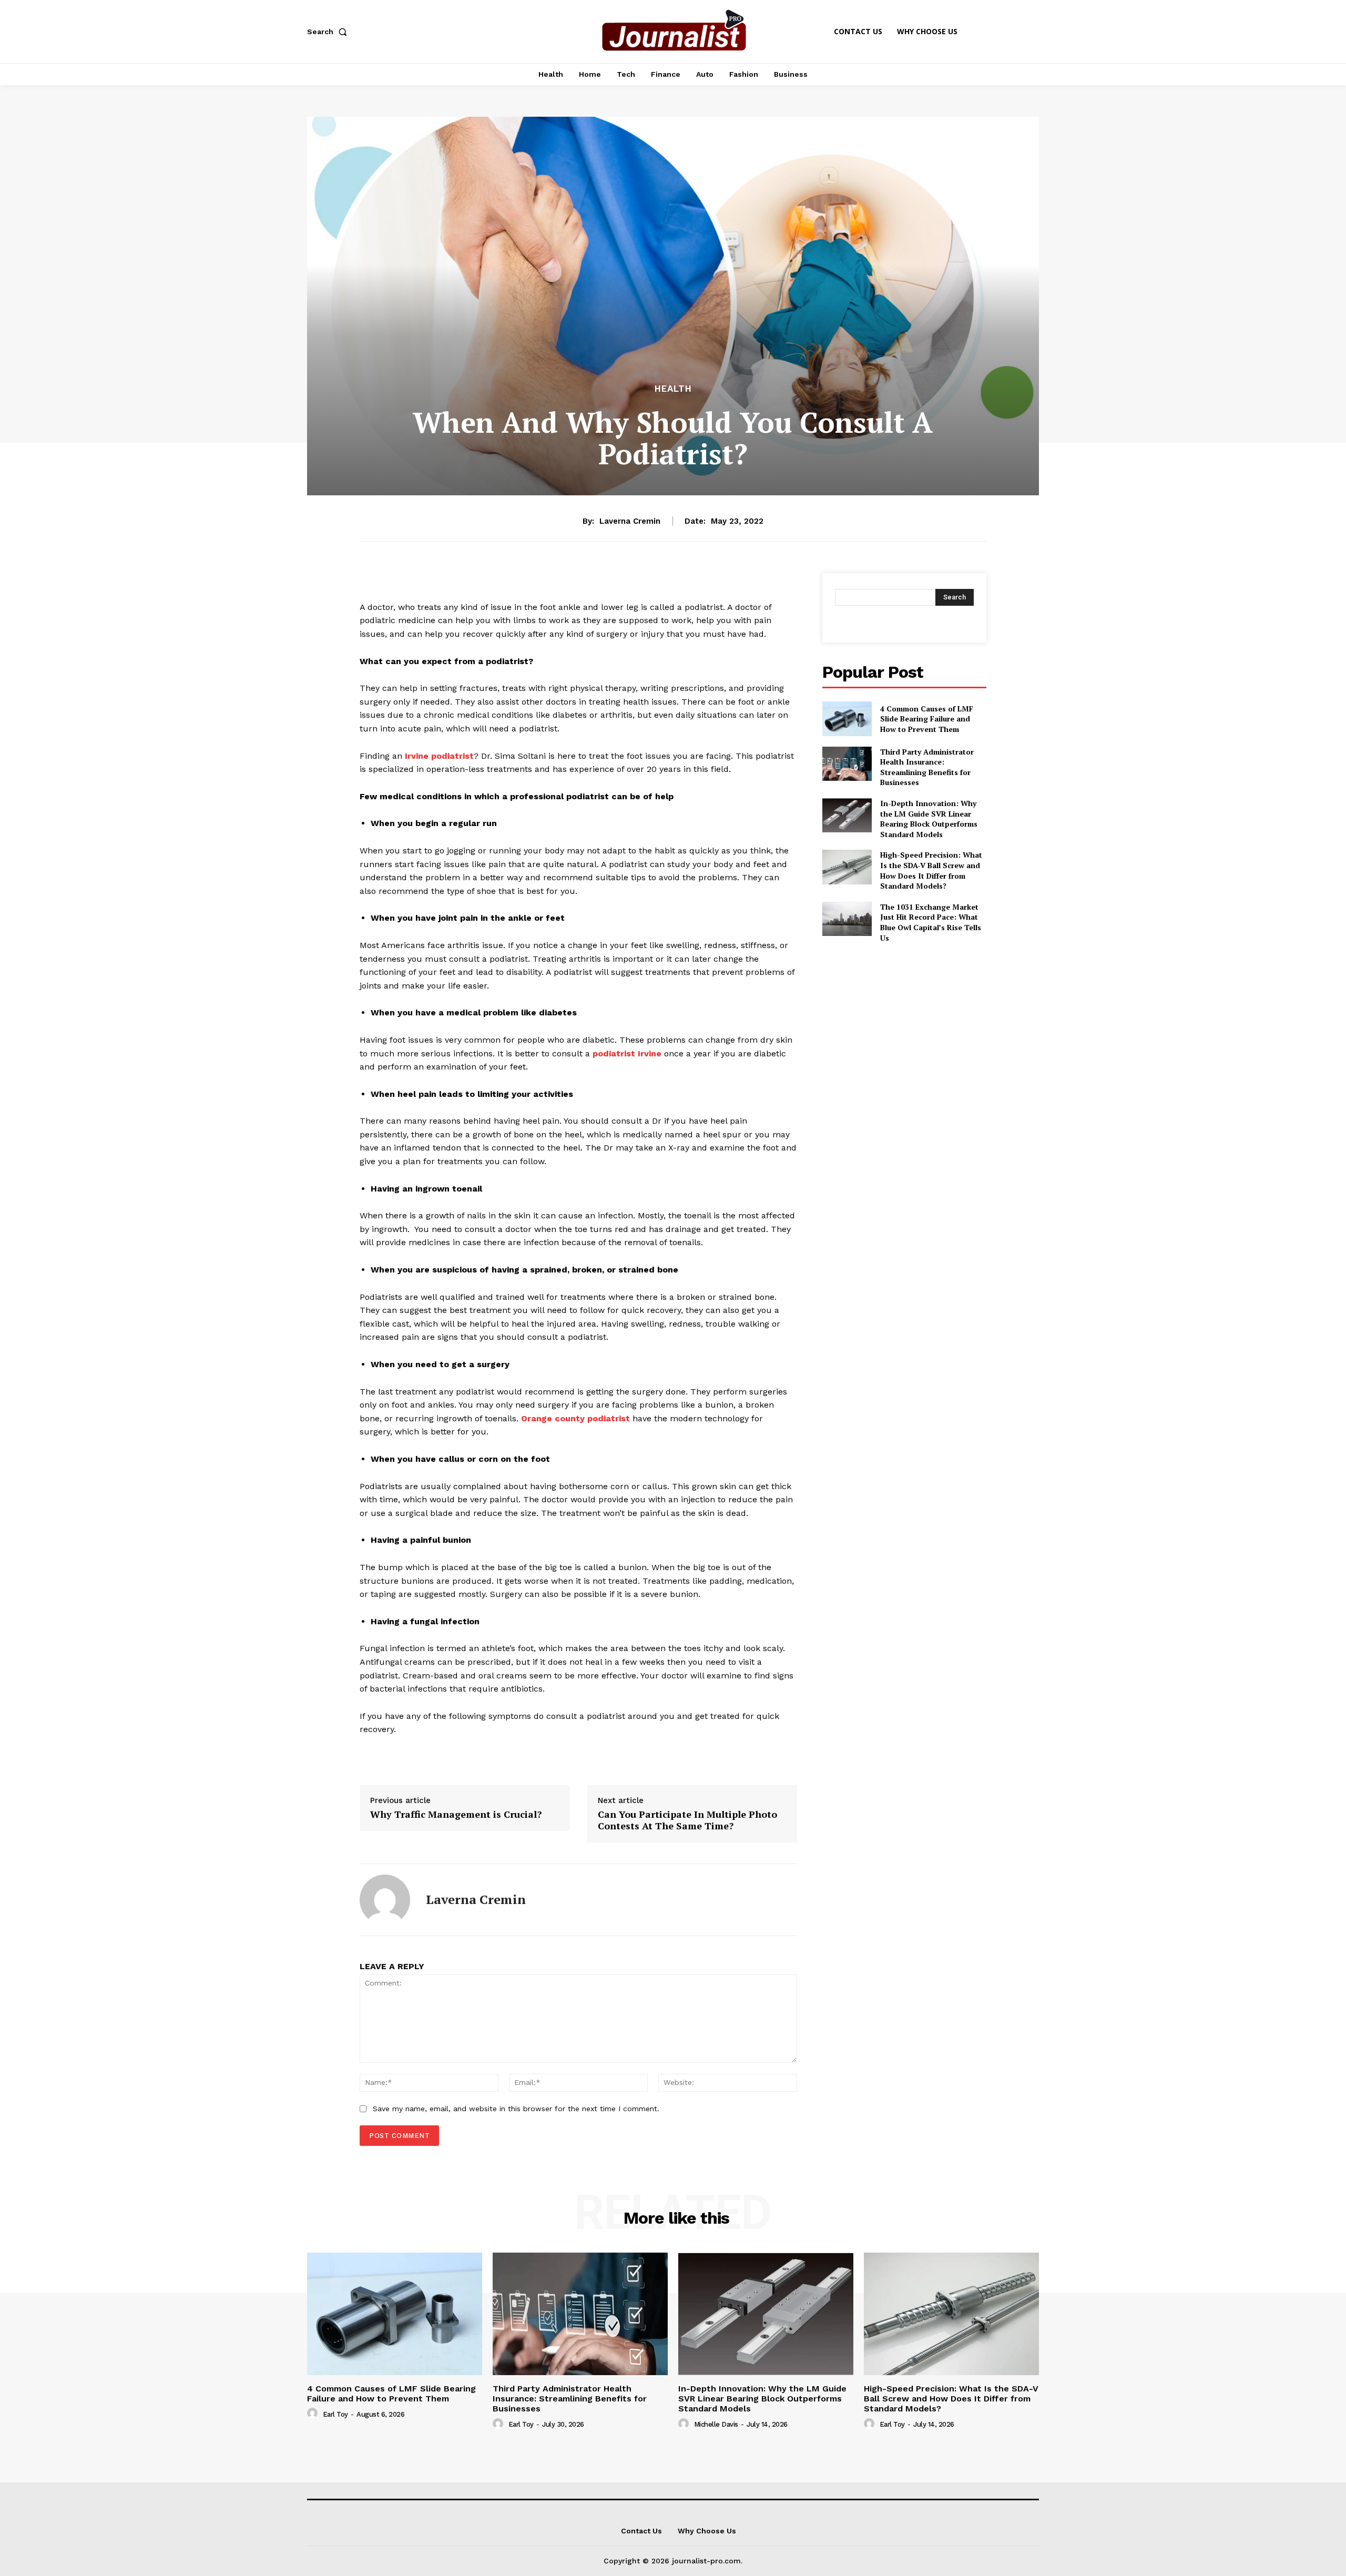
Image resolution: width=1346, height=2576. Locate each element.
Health (673, 389)
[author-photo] (314, 2414)
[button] (329, 32)
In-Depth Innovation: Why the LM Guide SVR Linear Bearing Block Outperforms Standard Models (929, 819)
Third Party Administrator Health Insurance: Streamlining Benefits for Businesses (927, 767)
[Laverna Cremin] (385, 1900)
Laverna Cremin (630, 521)
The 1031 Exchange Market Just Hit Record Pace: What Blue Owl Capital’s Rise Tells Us (931, 922)
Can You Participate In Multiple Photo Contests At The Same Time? (687, 1820)
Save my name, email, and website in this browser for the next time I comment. (516, 2109)
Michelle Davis (716, 2424)
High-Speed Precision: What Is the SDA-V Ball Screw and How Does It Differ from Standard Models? (931, 870)
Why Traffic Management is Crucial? (456, 1814)
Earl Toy (335, 2414)
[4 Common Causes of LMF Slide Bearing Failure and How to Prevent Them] (847, 719)
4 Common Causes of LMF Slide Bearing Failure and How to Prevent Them (927, 719)
